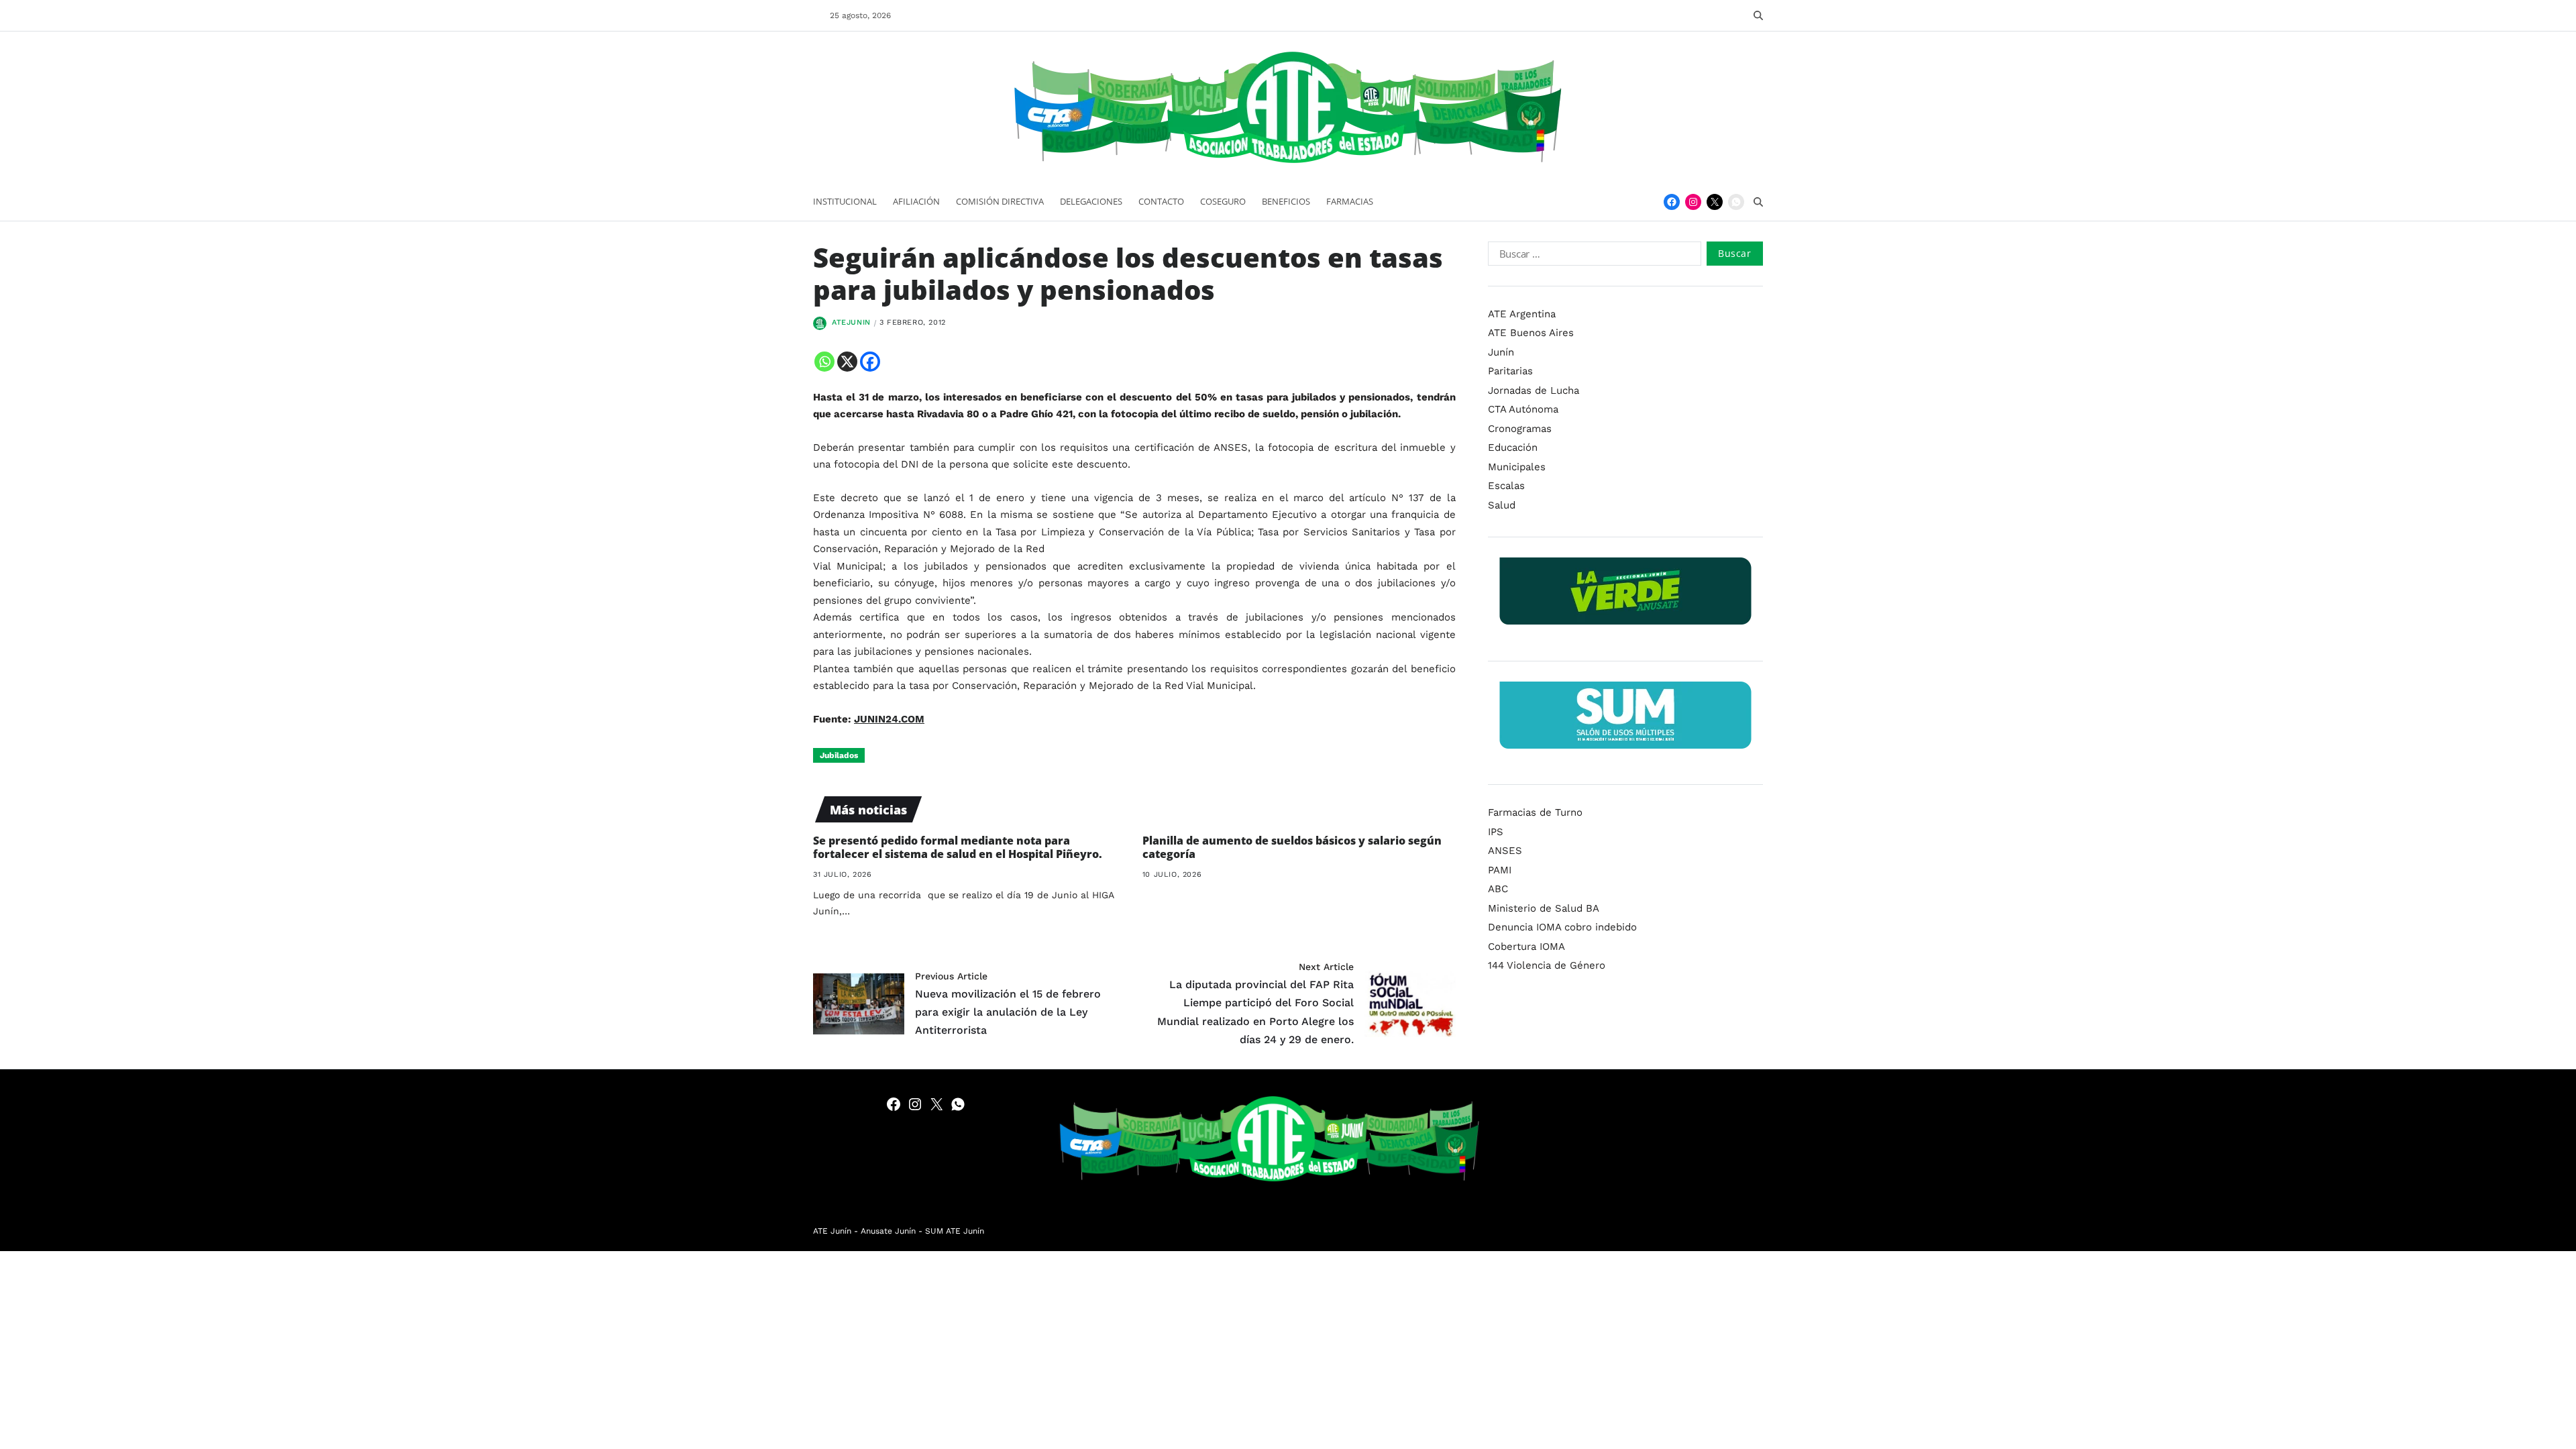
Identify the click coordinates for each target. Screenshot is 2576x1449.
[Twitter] (1715, 202)
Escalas (1506, 486)
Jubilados (839, 755)
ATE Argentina (1522, 314)
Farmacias (1350, 201)
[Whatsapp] (824, 362)
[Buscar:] (1592, 256)
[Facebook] (1672, 202)
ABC (1498, 889)
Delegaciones (1091, 201)
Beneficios (1286, 201)
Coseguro (1223, 201)
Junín (1501, 352)
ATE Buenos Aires (1531, 333)
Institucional (845, 201)
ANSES (1505, 851)
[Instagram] (1693, 202)
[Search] (1758, 15)
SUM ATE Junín (955, 1231)
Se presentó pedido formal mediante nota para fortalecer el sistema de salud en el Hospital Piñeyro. (958, 848)
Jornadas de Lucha (1534, 390)
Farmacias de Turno (1535, 812)
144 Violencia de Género (1547, 965)
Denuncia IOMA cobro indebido (1562, 927)
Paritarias (1510, 371)
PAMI (1500, 870)
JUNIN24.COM (889, 719)
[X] (847, 362)
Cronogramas (1520, 429)
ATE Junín (832, 1231)
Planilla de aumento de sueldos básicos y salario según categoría (1292, 848)
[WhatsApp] (1736, 202)
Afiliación (916, 201)
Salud (1502, 505)
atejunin (851, 322)
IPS (1496, 832)
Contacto (1161, 201)
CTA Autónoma (1523, 409)
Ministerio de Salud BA (1544, 908)
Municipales (1517, 467)
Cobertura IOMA (1526, 947)
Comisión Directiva (1000, 201)
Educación (1513, 447)
